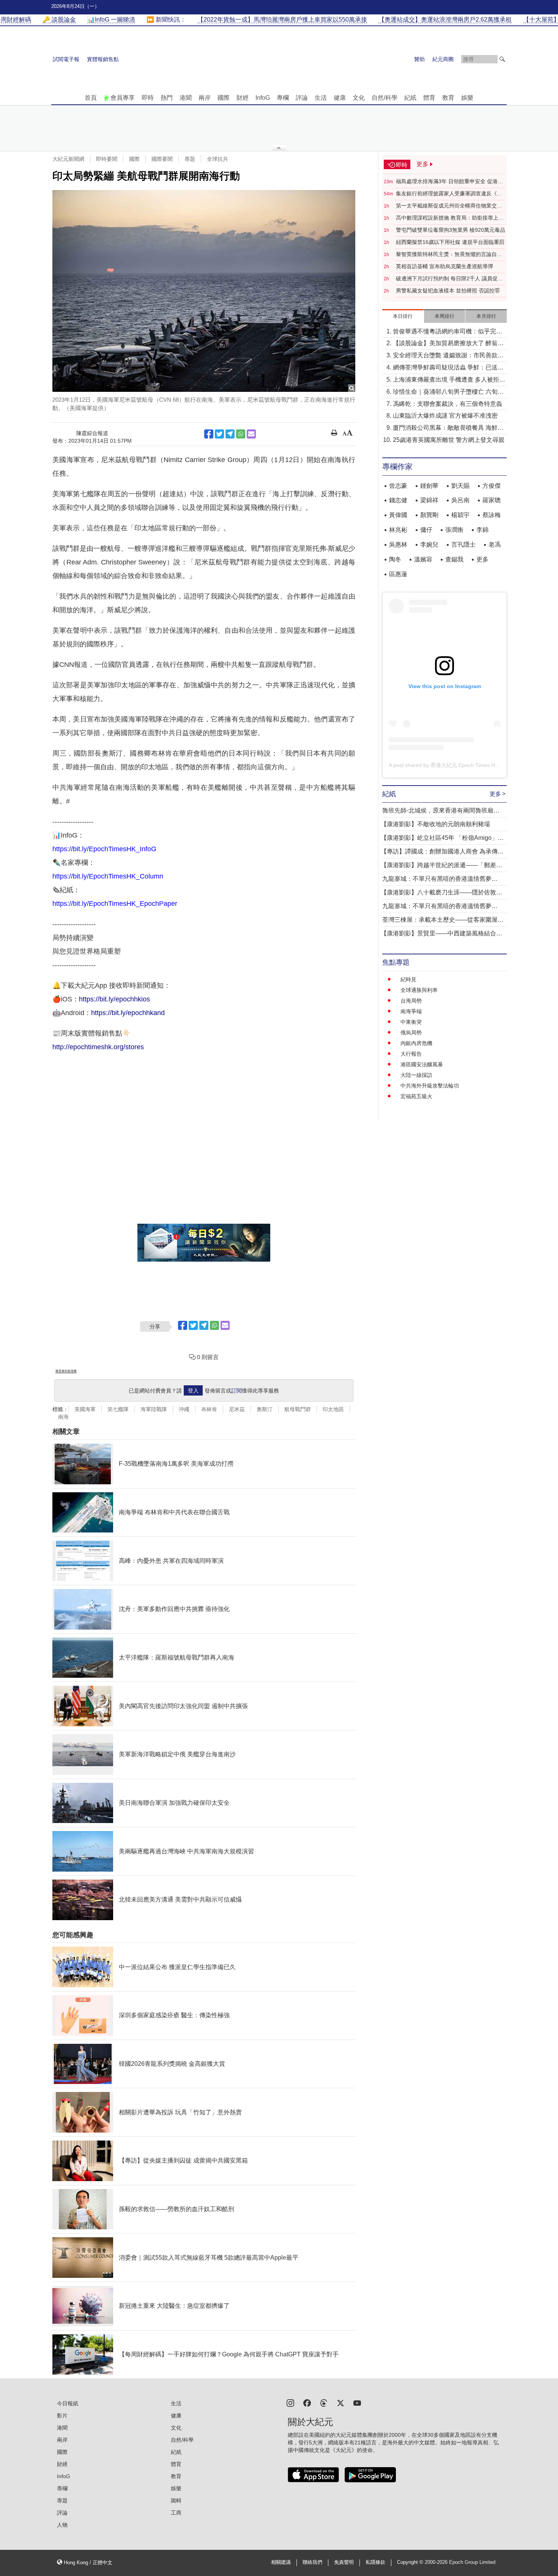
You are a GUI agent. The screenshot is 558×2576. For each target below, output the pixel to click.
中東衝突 (411, 1022)
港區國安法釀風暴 (422, 1064)
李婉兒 (429, 545)
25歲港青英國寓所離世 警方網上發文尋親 (449, 440)
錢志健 (398, 500)
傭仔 (426, 530)
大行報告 (411, 1054)
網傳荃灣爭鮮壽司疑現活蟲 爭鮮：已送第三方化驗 (448, 368)
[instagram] (290, 2402)
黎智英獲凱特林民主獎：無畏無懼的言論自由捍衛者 (449, 255)
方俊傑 (492, 486)
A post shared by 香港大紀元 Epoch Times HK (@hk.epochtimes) (466, 765)
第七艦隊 (118, 1409)
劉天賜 (460, 486)
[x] (340, 2402)
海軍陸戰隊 (154, 1409)
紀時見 (408, 979)
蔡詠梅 (492, 515)
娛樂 (467, 98)
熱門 (167, 98)
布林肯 (209, 1409)
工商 (176, 2513)
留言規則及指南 (66, 1371)
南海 (63, 1417)
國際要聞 (162, 159)
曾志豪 (398, 486)
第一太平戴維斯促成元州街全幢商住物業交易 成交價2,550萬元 (449, 206)
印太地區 (333, 1409)
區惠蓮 (398, 574)
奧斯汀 (265, 1409)
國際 (224, 98)
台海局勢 (411, 1001)
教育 (448, 98)
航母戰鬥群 (298, 1409)
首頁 (91, 98)
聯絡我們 (312, 2562)
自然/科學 (385, 98)
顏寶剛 (429, 515)
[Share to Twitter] (219, 434)
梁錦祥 (429, 500)
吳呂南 (460, 500)
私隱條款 (375, 2562)
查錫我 (454, 559)
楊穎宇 (460, 515)
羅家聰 (492, 500)
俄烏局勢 (411, 1033)
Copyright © (411, 2562)
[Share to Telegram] (230, 434)
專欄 (283, 98)
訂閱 (236, 1391)
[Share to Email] (251, 434)
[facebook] (307, 2402)
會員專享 (123, 98)
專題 (190, 159)
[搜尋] (502, 59)
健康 (340, 98)
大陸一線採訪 (416, 1075)
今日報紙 (68, 2403)
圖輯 (176, 2501)
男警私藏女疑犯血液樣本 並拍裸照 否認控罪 (448, 291)
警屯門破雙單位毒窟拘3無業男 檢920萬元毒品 (451, 230)
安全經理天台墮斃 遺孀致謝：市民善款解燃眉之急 (448, 356)
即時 (148, 98)
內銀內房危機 (416, 1043)
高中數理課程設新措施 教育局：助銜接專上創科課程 (450, 218)
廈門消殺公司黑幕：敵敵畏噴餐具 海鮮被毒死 (448, 428)
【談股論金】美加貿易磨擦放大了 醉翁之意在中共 (448, 344)
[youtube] (357, 2402)
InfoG (263, 98)
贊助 (419, 59)
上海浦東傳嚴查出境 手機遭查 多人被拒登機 (449, 380)
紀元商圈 (443, 59)
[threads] (324, 2402)
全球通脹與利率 (419, 990)
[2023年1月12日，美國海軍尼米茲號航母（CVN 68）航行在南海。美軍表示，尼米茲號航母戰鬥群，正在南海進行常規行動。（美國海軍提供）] (204, 291)
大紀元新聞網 (68, 159)
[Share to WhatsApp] (241, 434)
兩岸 (205, 98)
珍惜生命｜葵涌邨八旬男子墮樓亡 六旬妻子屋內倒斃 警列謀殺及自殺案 (448, 392)
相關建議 (281, 2562)
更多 (482, 559)
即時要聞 (107, 159)
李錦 (482, 530)
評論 (302, 98)
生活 (321, 98)
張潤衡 (454, 530)
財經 (243, 98)
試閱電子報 (66, 59)
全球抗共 (218, 159)
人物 (62, 2525)
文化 (359, 98)
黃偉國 (398, 515)
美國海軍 (85, 1409)
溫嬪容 (423, 559)
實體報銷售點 (103, 59)
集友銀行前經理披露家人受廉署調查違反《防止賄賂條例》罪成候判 (449, 194)
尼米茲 (237, 1409)
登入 (193, 1391)
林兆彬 (398, 530)
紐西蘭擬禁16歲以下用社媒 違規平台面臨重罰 (450, 242)
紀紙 (410, 98)
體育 (429, 98)
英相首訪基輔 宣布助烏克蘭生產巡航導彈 (445, 266)
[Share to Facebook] (209, 434)
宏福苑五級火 (416, 1096)
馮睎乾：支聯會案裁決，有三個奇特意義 (448, 404)
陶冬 (395, 559)
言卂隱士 (463, 545)
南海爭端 (411, 1011)
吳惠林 (398, 545)
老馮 (495, 545)
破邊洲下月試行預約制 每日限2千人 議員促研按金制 (449, 279)
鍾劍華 (429, 486)
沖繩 (184, 1409)
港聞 (186, 98)
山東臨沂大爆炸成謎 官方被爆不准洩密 (445, 416)
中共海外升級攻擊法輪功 (430, 1086)
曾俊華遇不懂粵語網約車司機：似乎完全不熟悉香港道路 (448, 332)
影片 (62, 2416)
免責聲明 (344, 2562)
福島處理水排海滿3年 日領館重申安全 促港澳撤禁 (449, 182)
